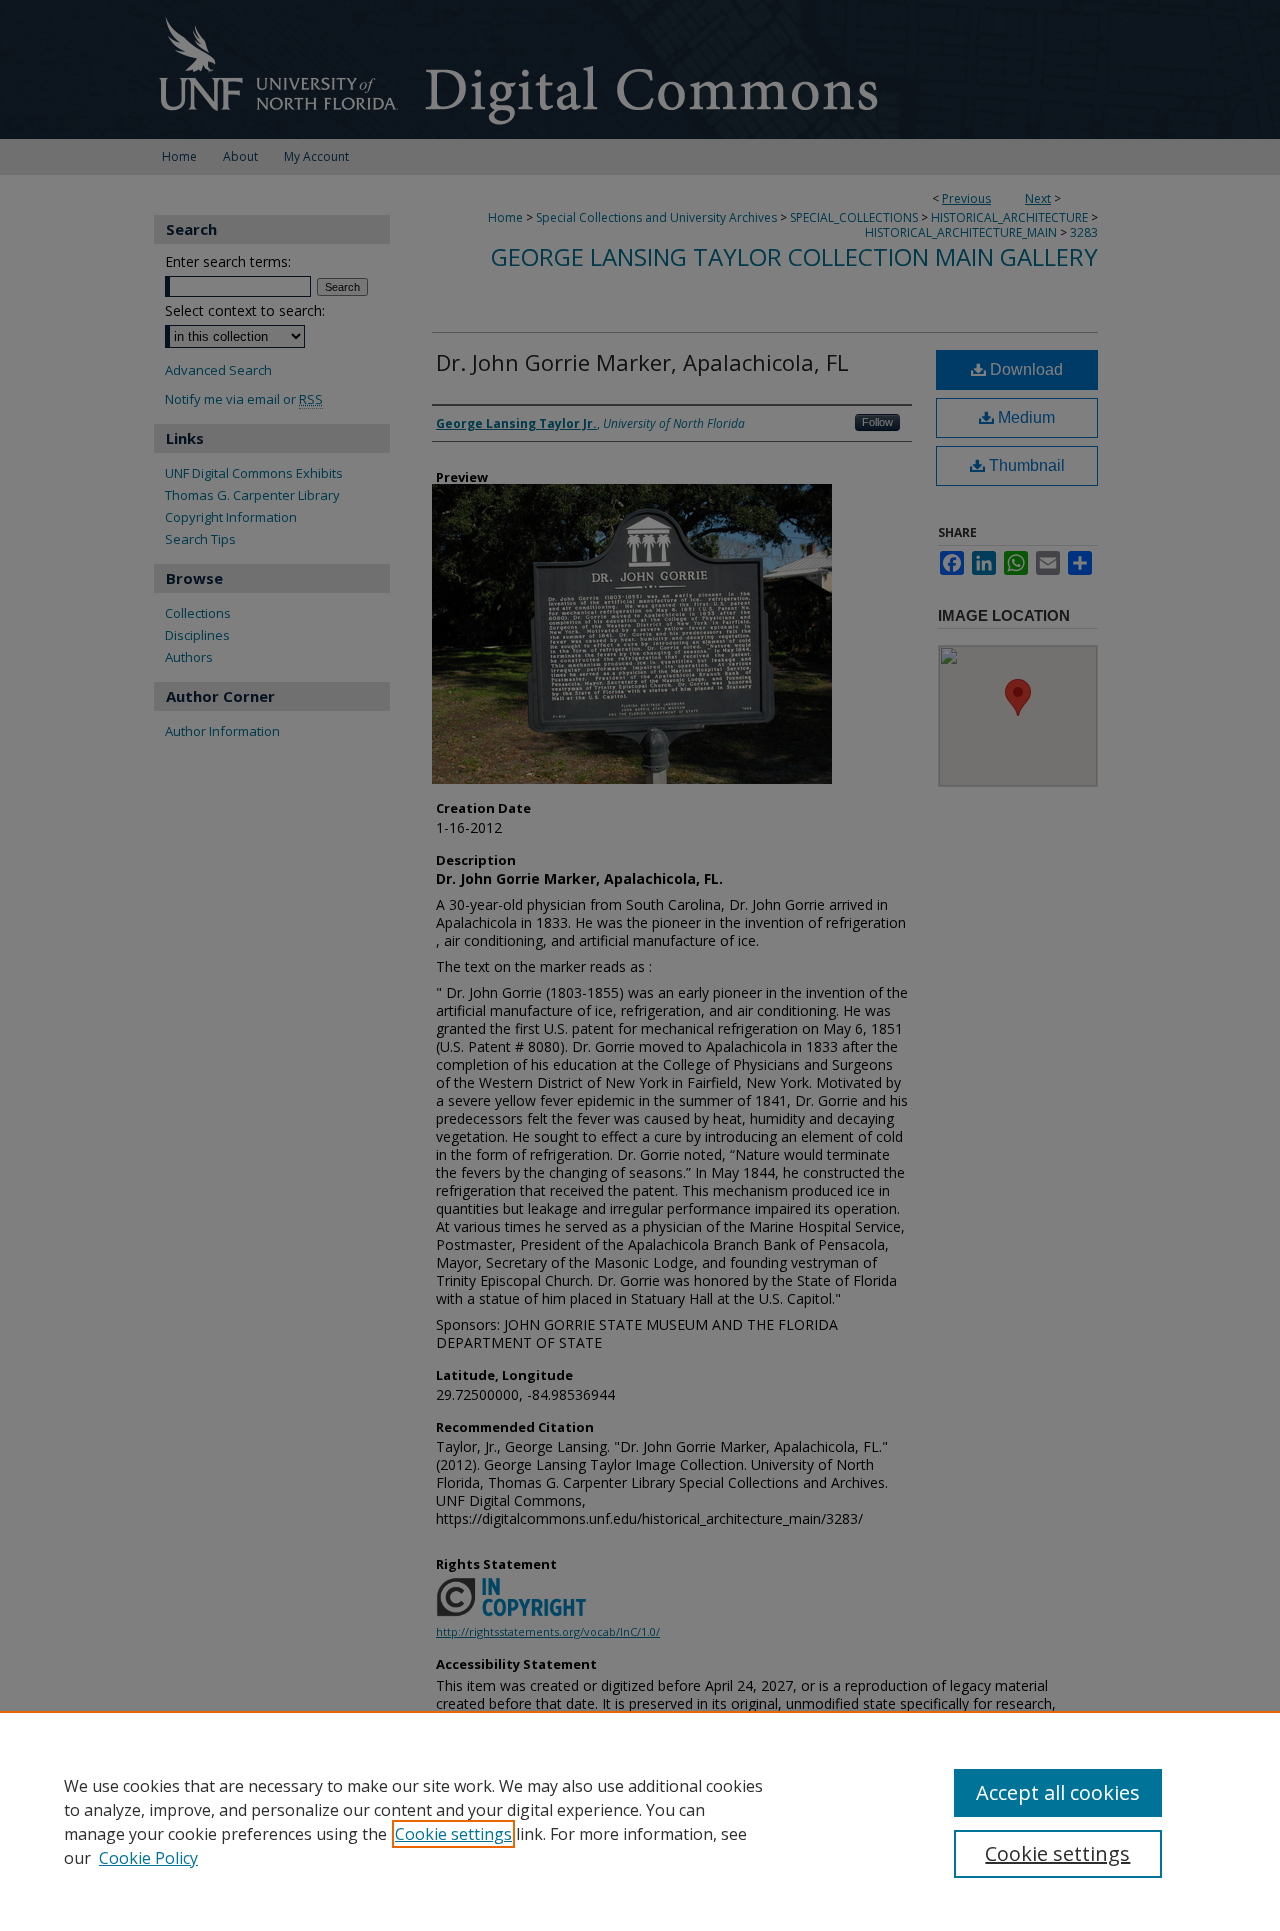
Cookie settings (453, 1834)
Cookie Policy (148, 1858)
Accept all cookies (1058, 1792)
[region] (640, 1821)
